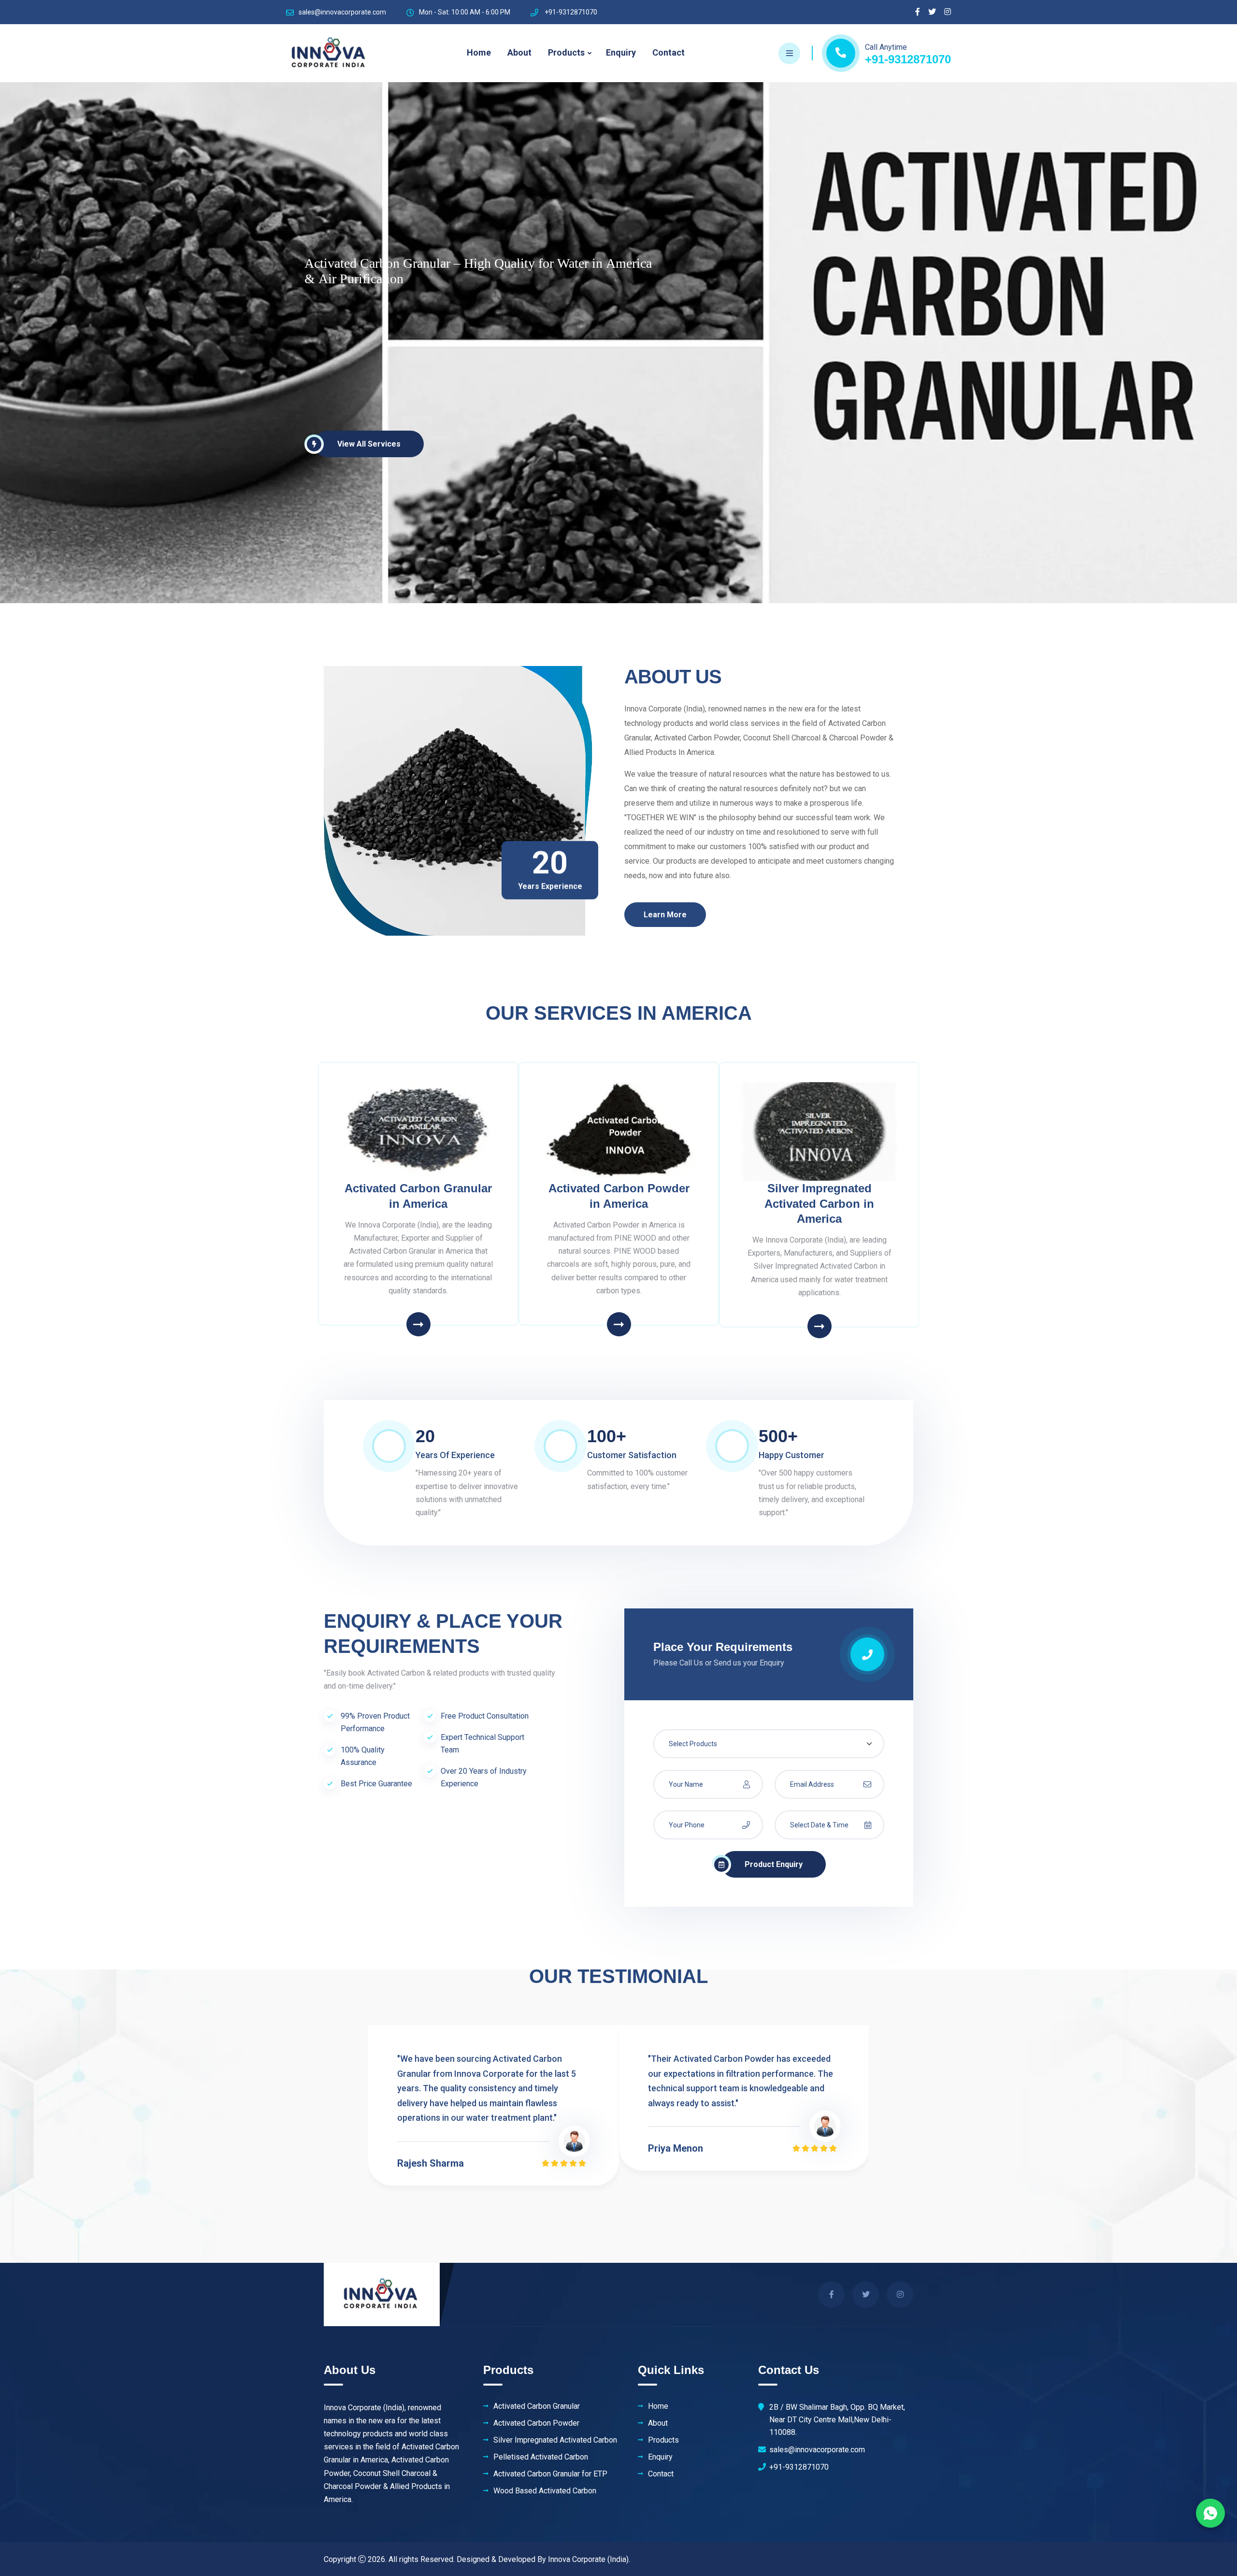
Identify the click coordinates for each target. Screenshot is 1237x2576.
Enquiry (621, 52)
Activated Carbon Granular (537, 2406)
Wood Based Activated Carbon (545, 2491)
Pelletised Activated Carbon (541, 2457)
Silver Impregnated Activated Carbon (555, 2440)
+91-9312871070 (908, 59)
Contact (669, 52)
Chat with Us (1210, 2513)
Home (479, 52)
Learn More (665, 915)
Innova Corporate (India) (588, 2559)
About (519, 52)
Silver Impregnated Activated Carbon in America (819, 1203)
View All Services (369, 444)
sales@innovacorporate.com (342, 12)
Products (566, 52)
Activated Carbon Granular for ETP (550, 2474)
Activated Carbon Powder (536, 2423)
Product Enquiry (774, 1864)
